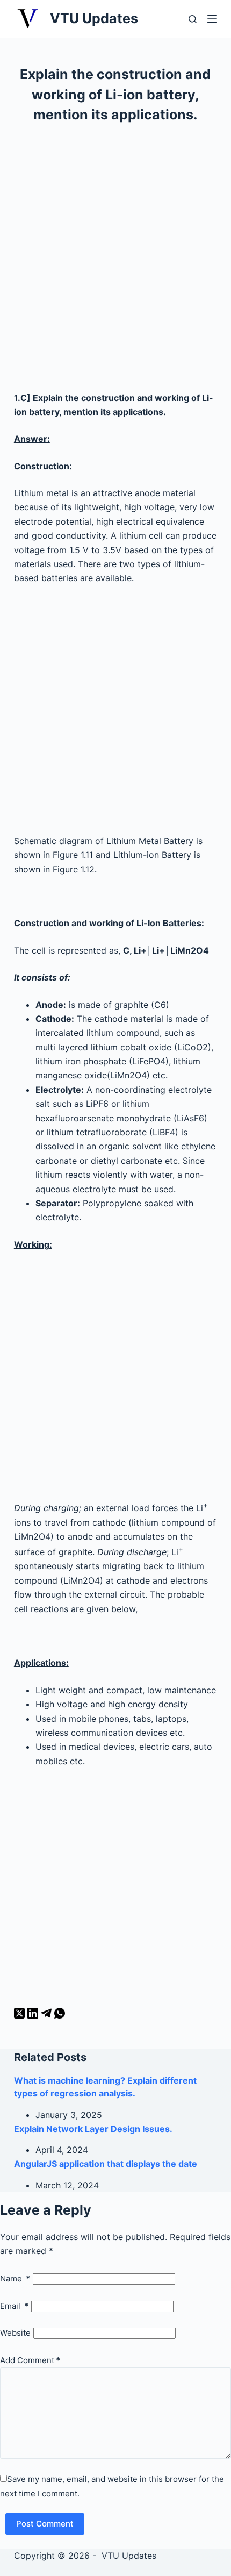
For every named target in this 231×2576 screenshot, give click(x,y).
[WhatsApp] (60, 2015)
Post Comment (45, 2524)
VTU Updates (94, 18)
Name (15, 2278)
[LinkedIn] (34, 2015)
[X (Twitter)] (21, 2015)
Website (15, 2333)
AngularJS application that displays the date (106, 2164)
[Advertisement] (115, 262)
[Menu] (212, 19)
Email (14, 2306)
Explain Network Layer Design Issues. (93, 2129)
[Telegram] (48, 2015)
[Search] (193, 19)
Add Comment (30, 2360)
